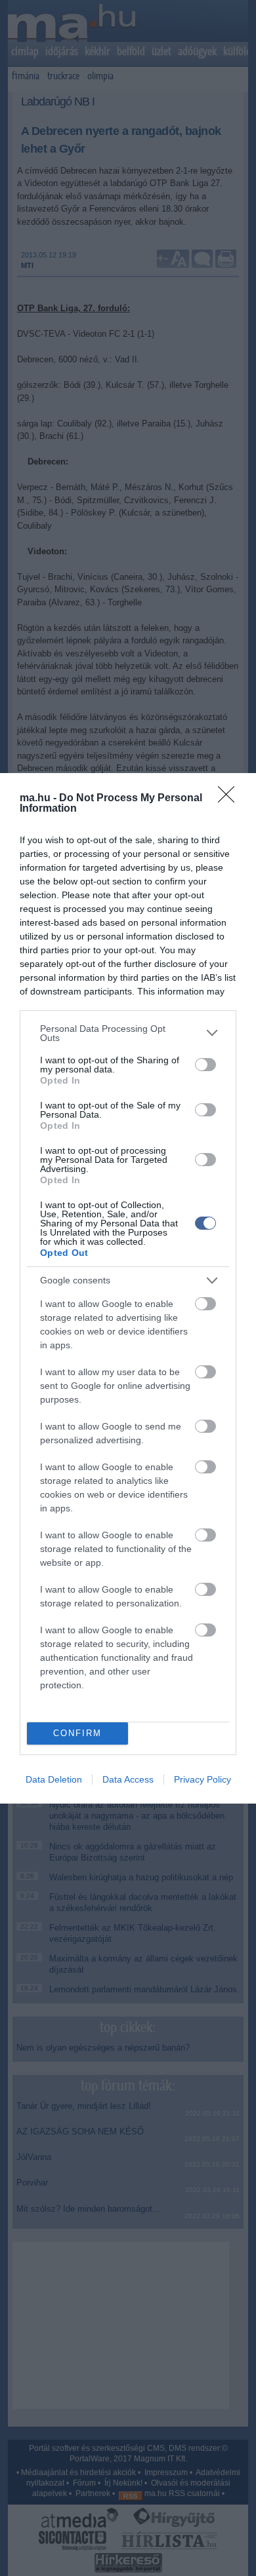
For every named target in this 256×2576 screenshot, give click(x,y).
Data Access (128, 1779)
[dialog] (128, 1288)
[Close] (230, 799)
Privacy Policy (203, 1779)
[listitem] (128, 1033)
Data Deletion (54, 1779)
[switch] (205, 1065)
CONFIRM (77, 1733)
